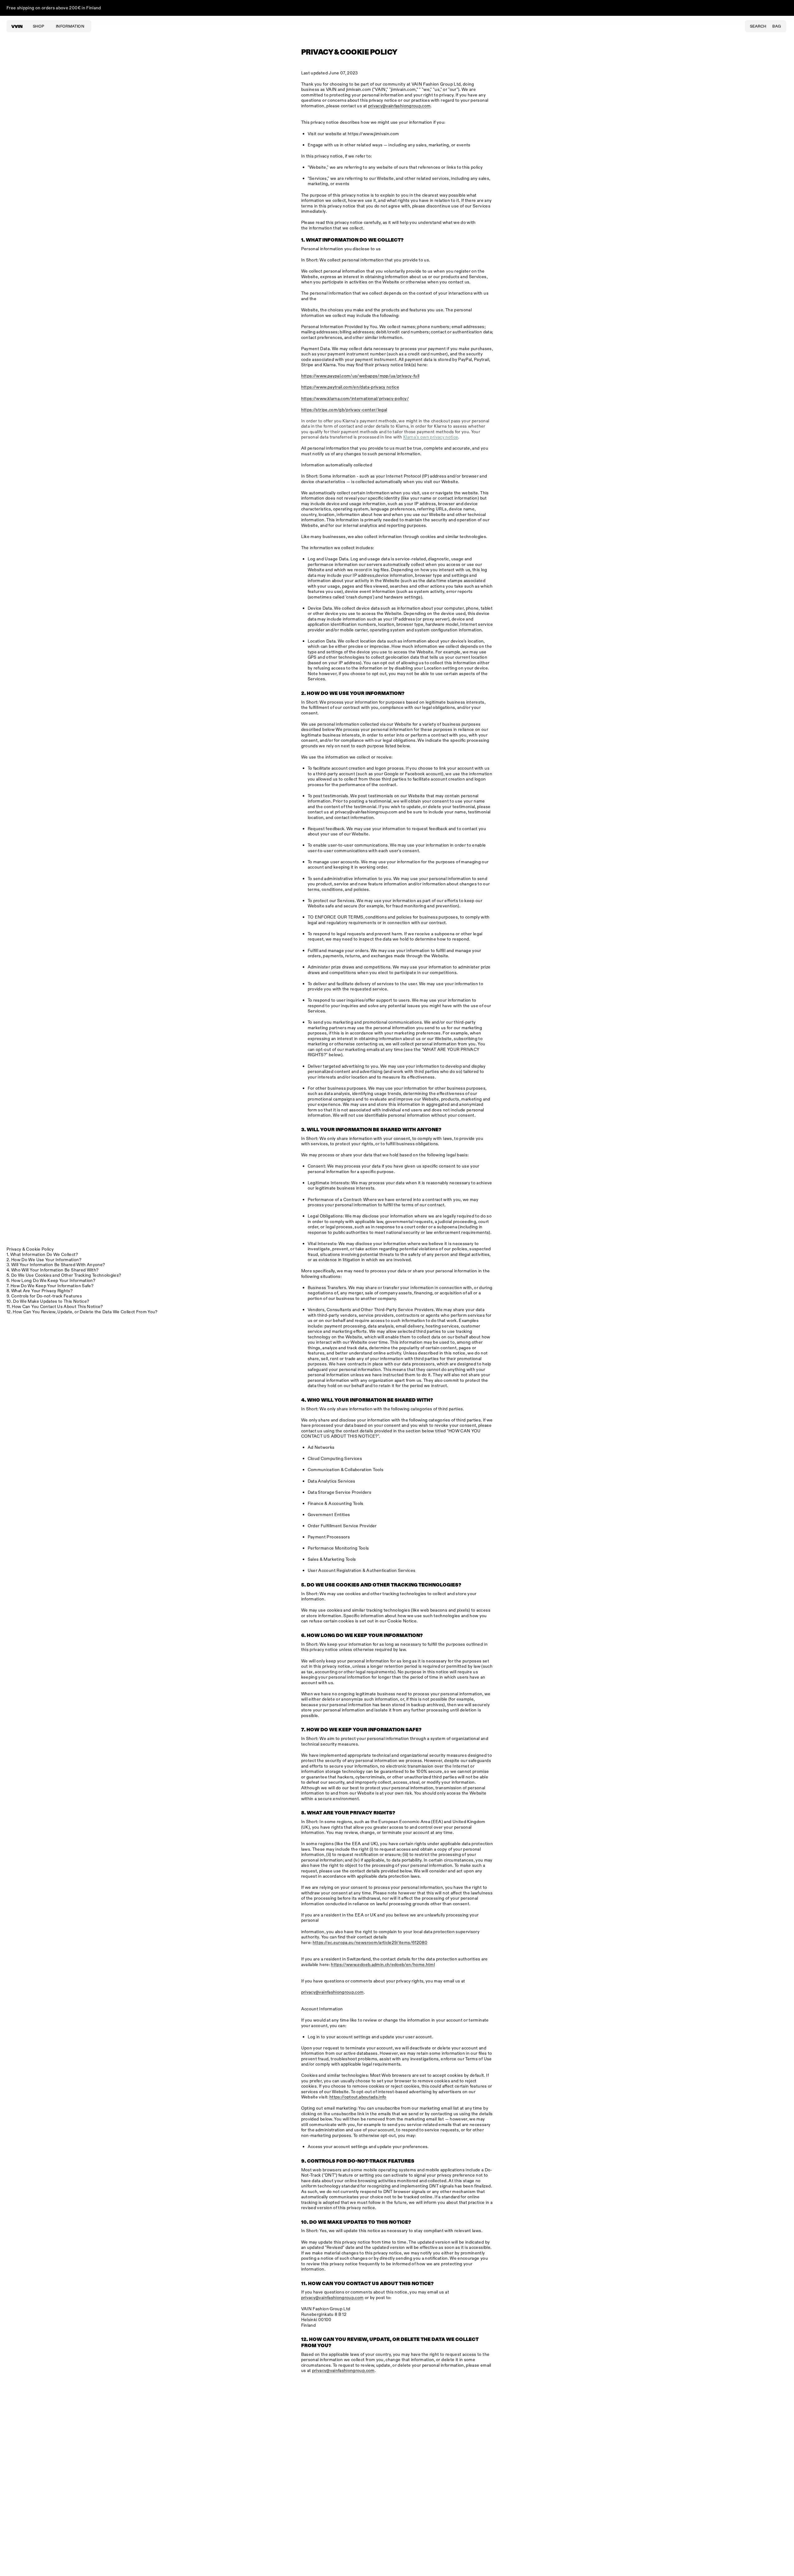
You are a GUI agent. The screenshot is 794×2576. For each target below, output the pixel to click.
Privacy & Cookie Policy (32, 1250)
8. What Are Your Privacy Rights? (42, 1291)
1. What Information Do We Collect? (44, 1255)
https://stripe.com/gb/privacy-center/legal (344, 410)
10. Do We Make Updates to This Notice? (50, 1302)
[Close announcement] (783, 8)
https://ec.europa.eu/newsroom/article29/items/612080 (370, 1943)
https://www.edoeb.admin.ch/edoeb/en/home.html (383, 1965)
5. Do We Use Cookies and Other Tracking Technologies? (66, 1276)
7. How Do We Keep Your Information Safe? (52, 1286)
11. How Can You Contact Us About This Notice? (57, 1307)
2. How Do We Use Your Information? (46, 1260)
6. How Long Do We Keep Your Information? (53, 1281)
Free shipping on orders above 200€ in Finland (54, 8)
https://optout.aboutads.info (358, 2097)
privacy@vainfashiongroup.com (366, 812)
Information (70, 27)
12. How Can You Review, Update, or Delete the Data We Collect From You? (84, 1312)
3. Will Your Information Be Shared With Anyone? (58, 1265)
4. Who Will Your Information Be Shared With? (55, 1270)
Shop (38, 27)
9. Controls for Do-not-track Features (46, 1296)
